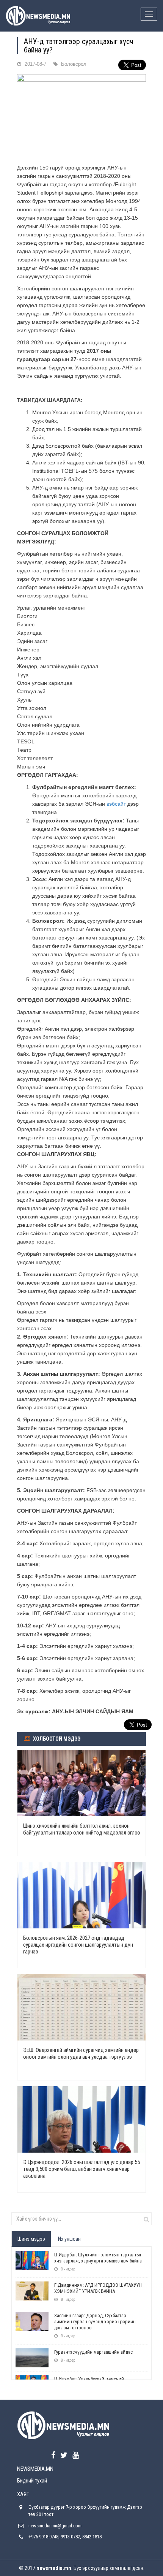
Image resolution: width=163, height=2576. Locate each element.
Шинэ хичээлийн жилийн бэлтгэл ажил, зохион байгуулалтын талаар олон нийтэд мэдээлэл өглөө (81, 1829)
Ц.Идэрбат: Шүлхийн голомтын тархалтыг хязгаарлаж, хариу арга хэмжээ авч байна (98, 2258)
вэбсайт (116, 804)
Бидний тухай (32, 2481)
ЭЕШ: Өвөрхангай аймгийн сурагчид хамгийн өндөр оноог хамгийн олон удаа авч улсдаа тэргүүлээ (81, 2053)
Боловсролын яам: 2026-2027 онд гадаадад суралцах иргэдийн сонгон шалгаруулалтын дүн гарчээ (78, 1945)
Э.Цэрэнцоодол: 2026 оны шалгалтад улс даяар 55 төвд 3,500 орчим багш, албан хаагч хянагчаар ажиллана (81, 2169)
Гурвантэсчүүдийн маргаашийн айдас (93, 2352)
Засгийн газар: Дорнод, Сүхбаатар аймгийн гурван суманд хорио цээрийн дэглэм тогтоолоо (95, 2322)
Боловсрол (74, 64)
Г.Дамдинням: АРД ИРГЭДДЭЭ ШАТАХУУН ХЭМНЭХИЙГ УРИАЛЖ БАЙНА (98, 2288)
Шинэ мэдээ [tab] (31, 2239)
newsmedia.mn (54, 2568)
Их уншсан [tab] (69, 2239)
